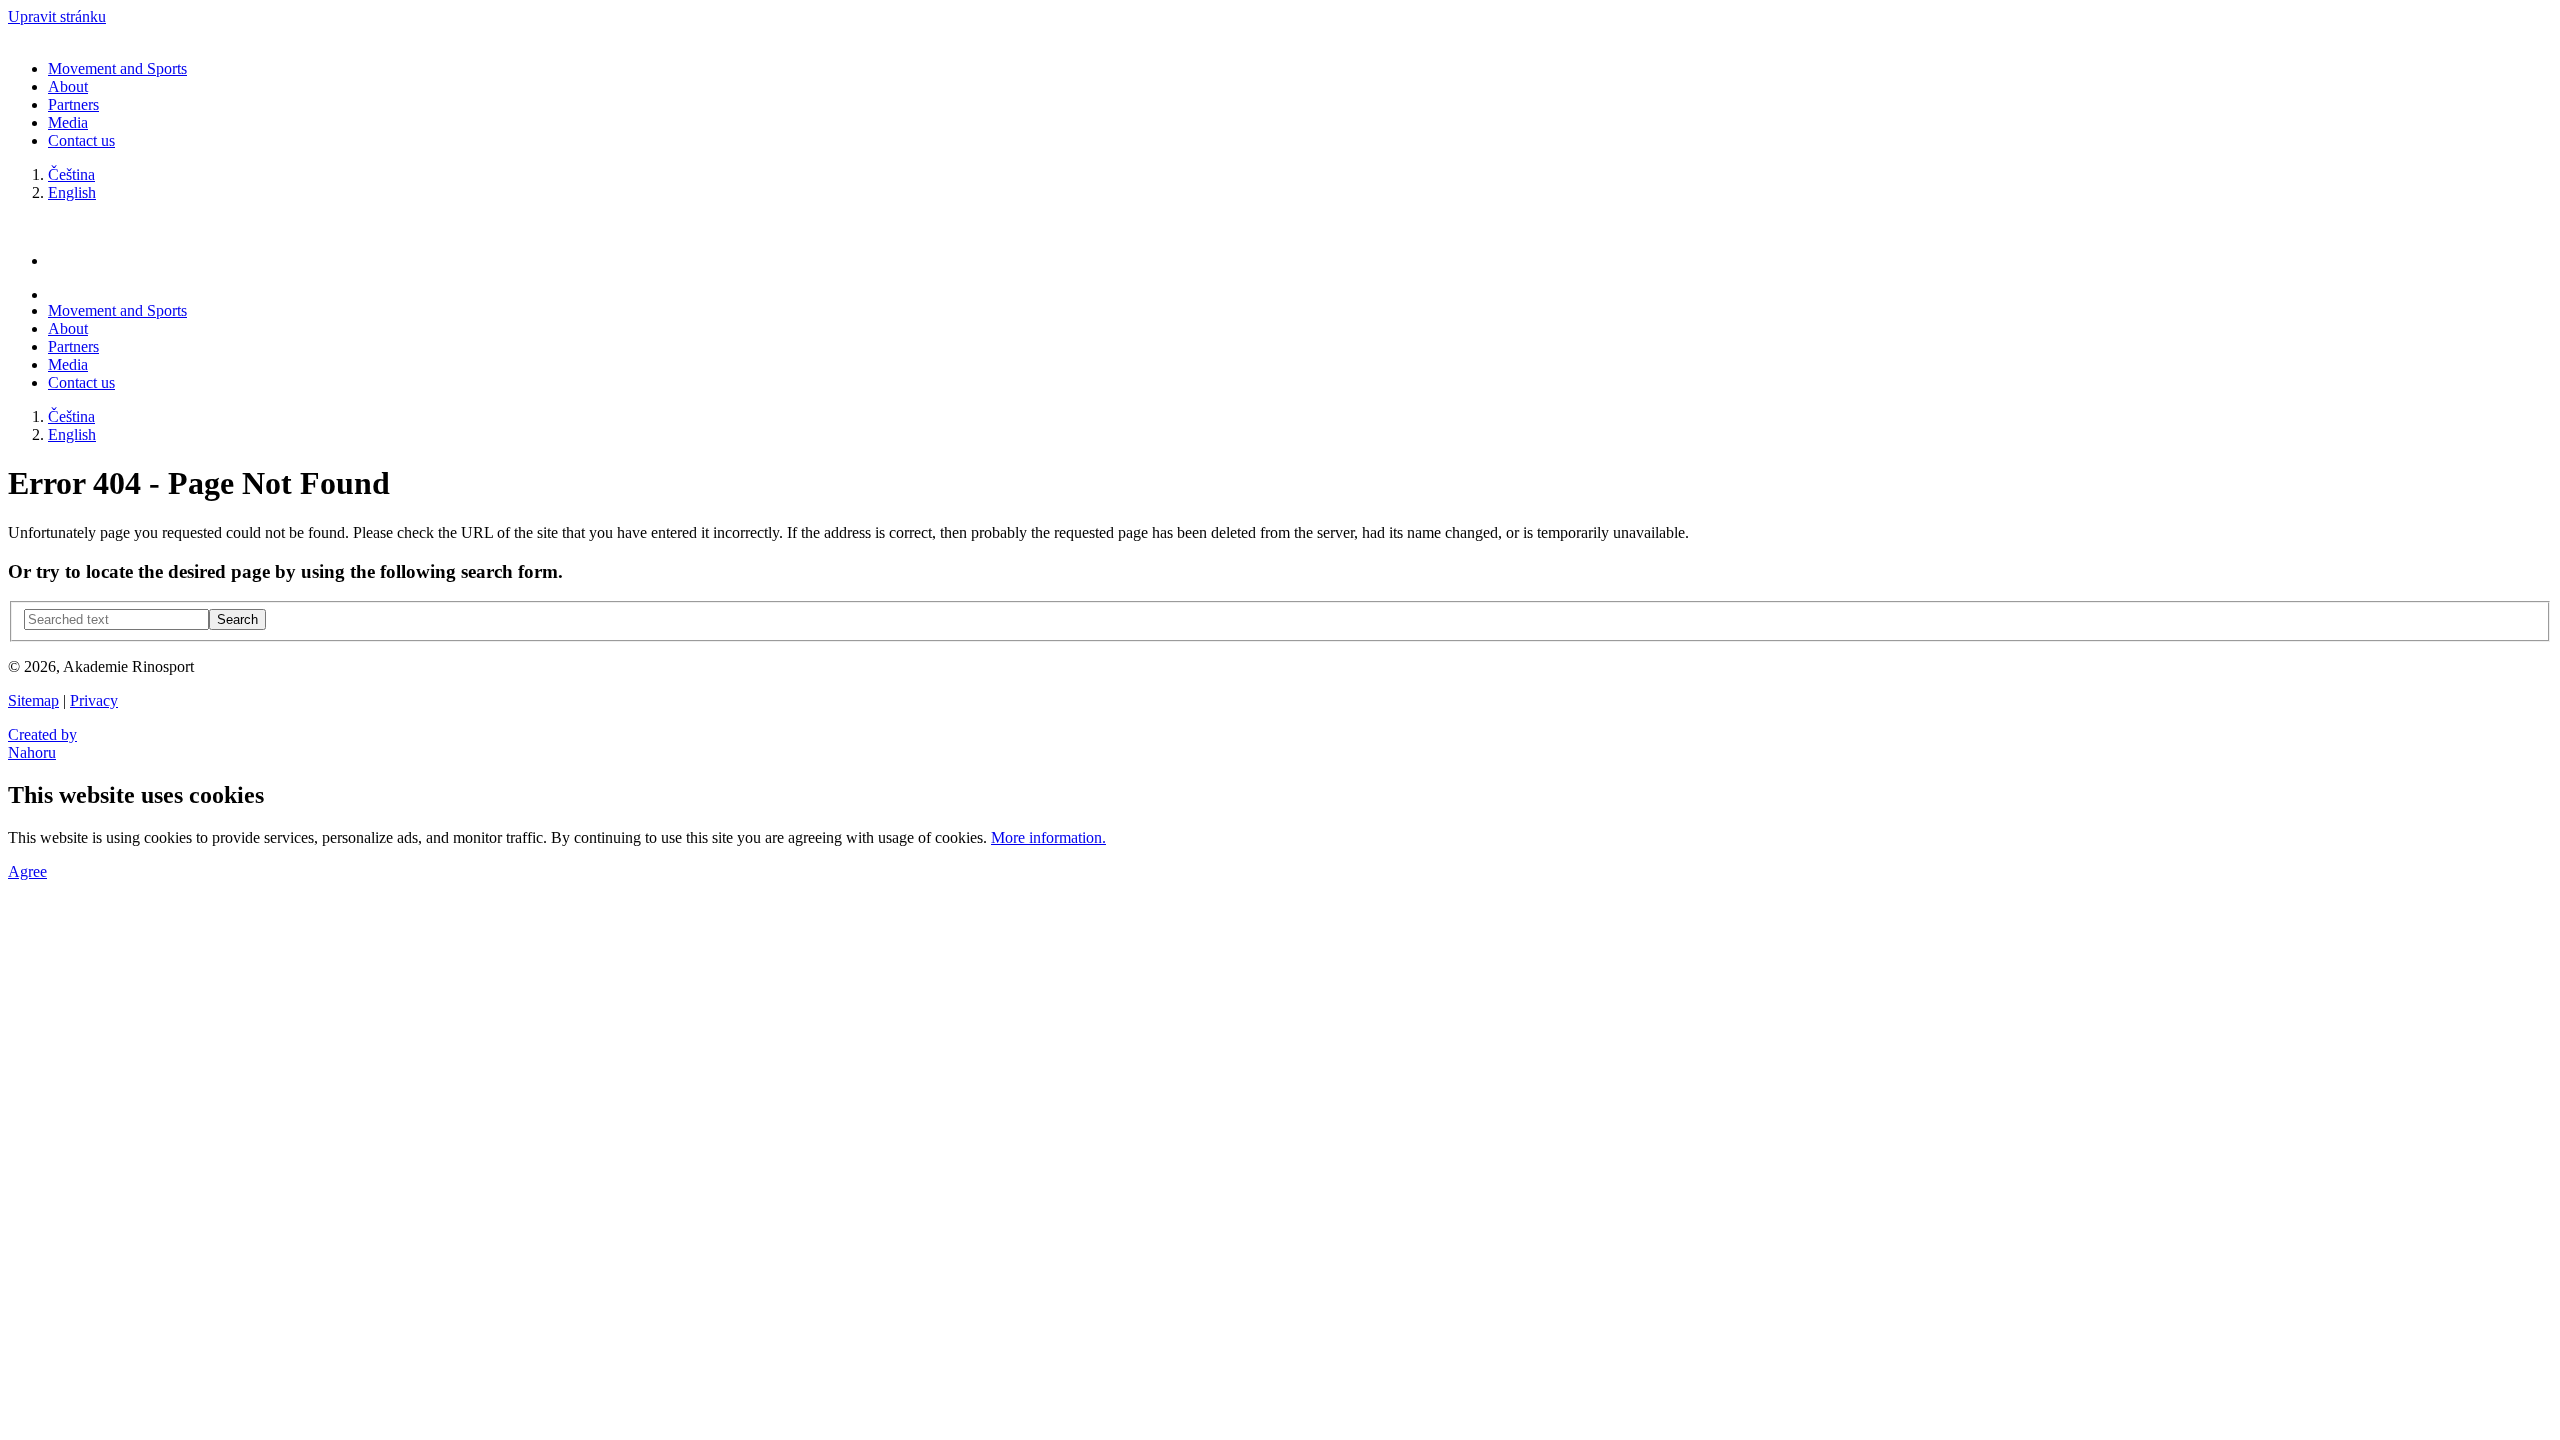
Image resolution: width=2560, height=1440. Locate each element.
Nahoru (32, 752)
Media (68, 122)
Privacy (94, 700)
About (68, 86)
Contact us (81, 140)
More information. (1048, 837)
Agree (27, 871)
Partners (73, 104)
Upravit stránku (57, 16)
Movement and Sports (117, 68)
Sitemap (33, 700)
